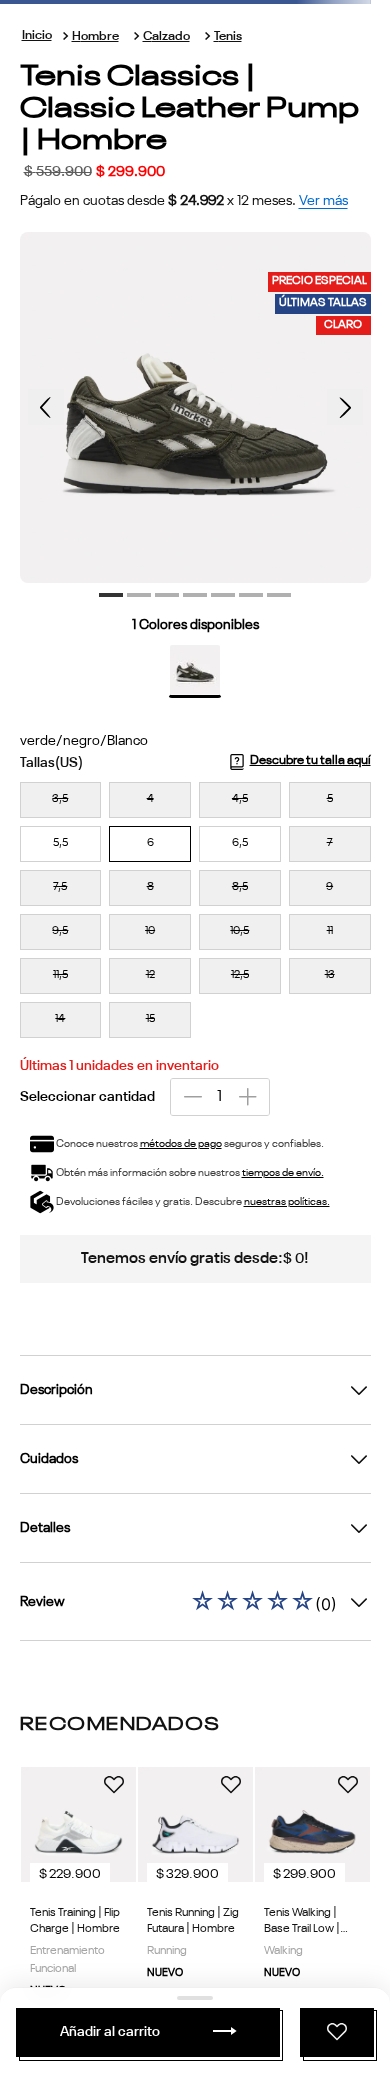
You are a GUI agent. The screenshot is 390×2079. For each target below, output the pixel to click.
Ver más (323, 201)
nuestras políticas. (287, 1202)
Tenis (228, 36)
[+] (248, 1097)
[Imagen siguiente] (345, 407)
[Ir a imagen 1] (111, 595)
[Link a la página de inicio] (37, 36)
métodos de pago (181, 1144)
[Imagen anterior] (46, 407)
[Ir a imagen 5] (223, 595)
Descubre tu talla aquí (310, 760)
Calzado (166, 36)
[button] (61, 800)
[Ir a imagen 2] (139, 595)
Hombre (95, 36)
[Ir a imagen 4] (195, 595)
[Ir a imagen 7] (279, 595)
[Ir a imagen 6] (251, 595)
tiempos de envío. (283, 1173)
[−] (192, 1097)
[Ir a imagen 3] (167, 595)
